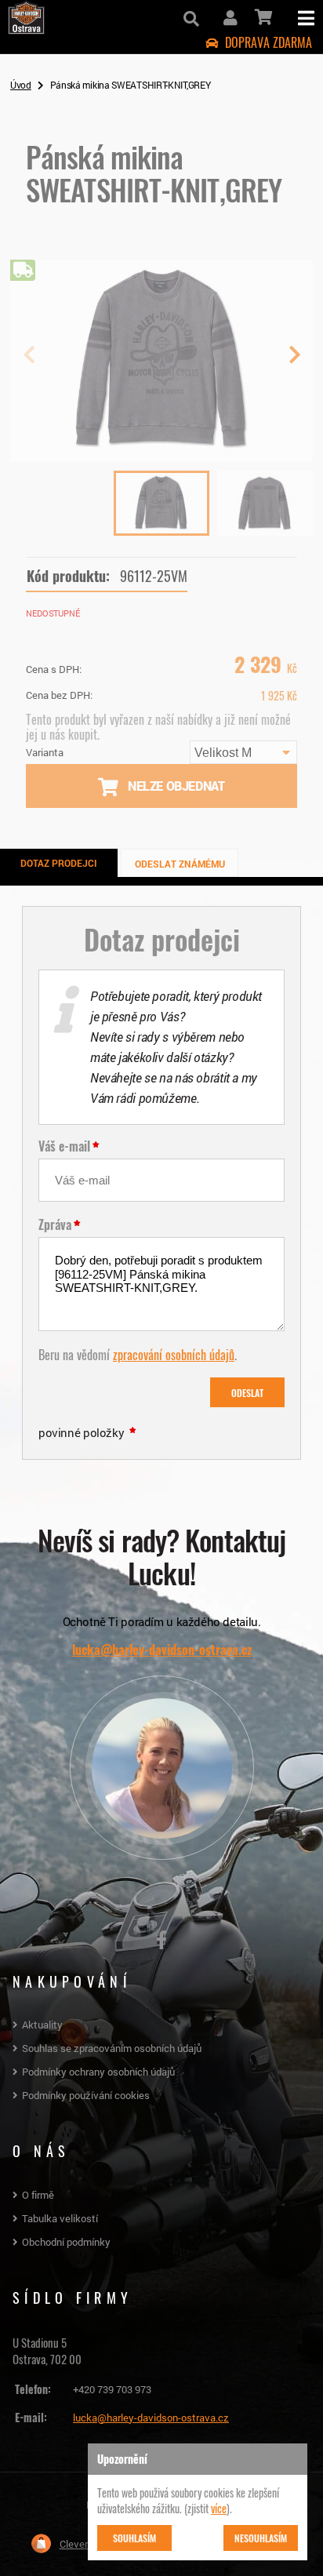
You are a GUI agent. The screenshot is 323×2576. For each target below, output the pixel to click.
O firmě (38, 2195)
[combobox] (243, 752)
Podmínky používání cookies (86, 2095)
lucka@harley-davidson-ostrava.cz (162, 1650)
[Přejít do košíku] (262, 17)
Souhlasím (134, 2538)
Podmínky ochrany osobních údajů (98, 2072)
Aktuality (42, 2025)
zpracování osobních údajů (174, 1354)
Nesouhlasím (261, 2538)
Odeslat (247, 1392)
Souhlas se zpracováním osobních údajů (112, 2048)
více (219, 2508)
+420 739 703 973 (112, 2389)
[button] (294, 361)
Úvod (21, 85)
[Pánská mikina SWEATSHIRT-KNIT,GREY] (161, 455)
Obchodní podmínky (66, 2242)
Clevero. (78, 2544)
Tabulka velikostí (60, 2218)
